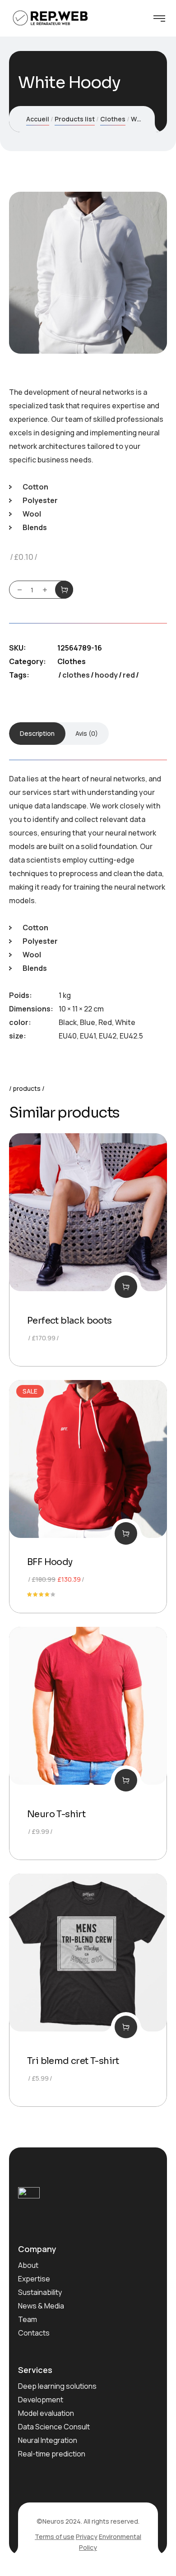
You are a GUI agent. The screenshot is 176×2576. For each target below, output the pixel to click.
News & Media (41, 2306)
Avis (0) (87, 733)
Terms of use (55, 2537)
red (129, 675)
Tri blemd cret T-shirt (73, 2061)
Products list (75, 119)
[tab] (37, 734)
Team (28, 2319)
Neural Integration (48, 2440)
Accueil (38, 119)
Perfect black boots (69, 1321)
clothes (76, 675)
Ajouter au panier (64, 590)
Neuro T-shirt (56, 1814)
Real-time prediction (52, 2454)
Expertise (34, 2279)
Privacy (87, 2537)
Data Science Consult (54, 2427)
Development (41, 2400)
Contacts (34, 2333)
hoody (106, 675)
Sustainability (40, 2292)
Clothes (113, 119)
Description (37, 733)
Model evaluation (46, 2413)
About (28, 2265)
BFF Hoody (50, 1562)
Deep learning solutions (57, 2386)
